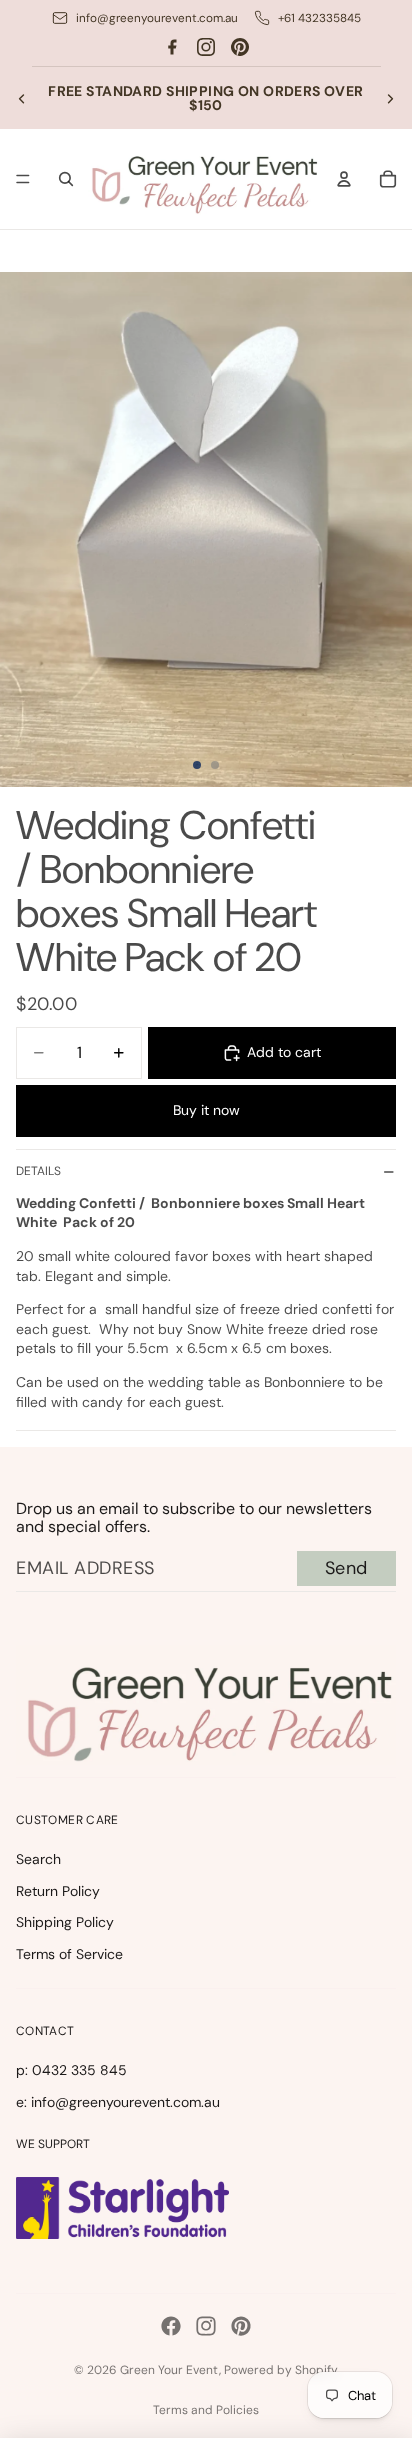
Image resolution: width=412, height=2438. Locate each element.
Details (38, 1171)
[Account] (344, 179)
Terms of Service (69, 1954)
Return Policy (58, 1891)
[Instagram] (206, 47)
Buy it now (206, 1110)
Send (346, 1568)
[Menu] (23, 180)
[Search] (66, 179)
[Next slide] (390, 98)
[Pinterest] (240, 47)
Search (38, 1859)
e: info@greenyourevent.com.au (118, 2102)
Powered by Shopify (281, 2370)
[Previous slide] (22, 98)
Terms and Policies (206, 2410)
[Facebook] (172, 47)
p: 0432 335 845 (71, 2070)
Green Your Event (169, 2370)
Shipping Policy (65, 1922)
